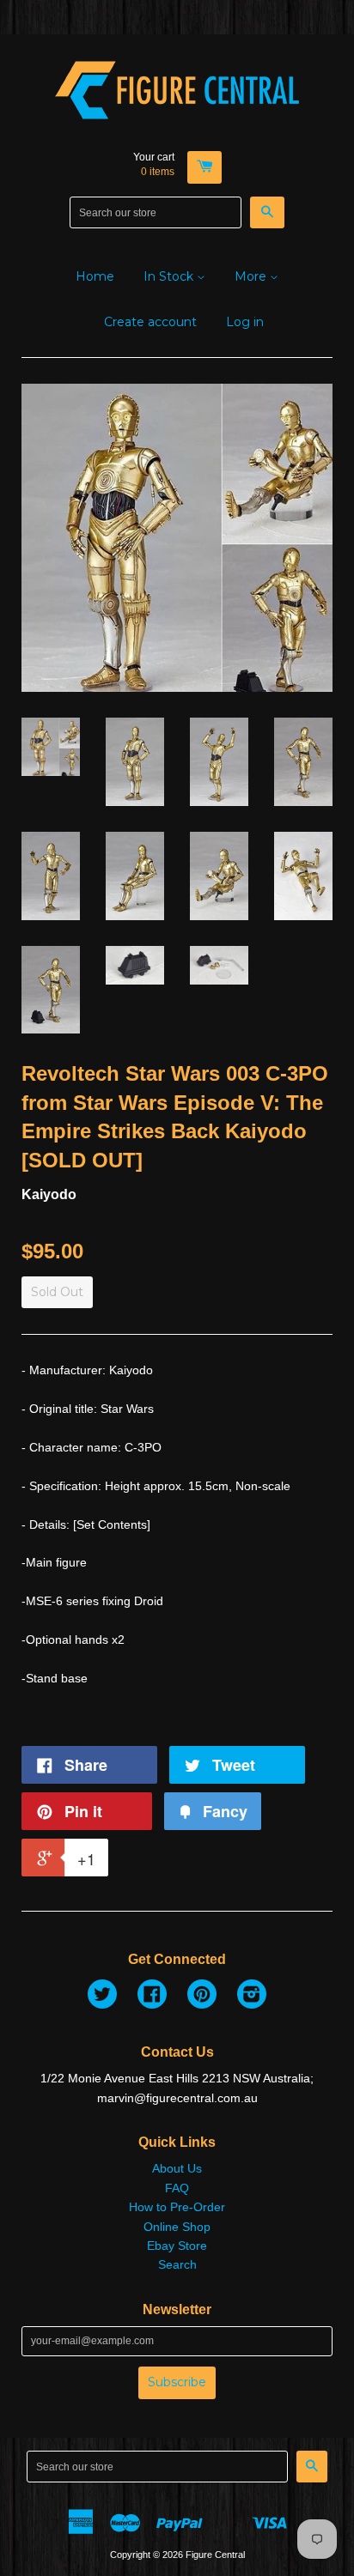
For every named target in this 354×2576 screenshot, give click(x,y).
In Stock (170, 276)
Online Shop (177, 2227)
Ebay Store (177, 2246)
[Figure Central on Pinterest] (202, 1997)
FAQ (177, 2188)
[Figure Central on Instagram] (252, 1997)
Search (177, 2264)
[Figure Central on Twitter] (102, 1997)
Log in (245, 322)
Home (95, 276)
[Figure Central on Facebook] (152, 1997)
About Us (177, 2168)
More (252, 276)
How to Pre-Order (177, 2207)
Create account (150, 322)
